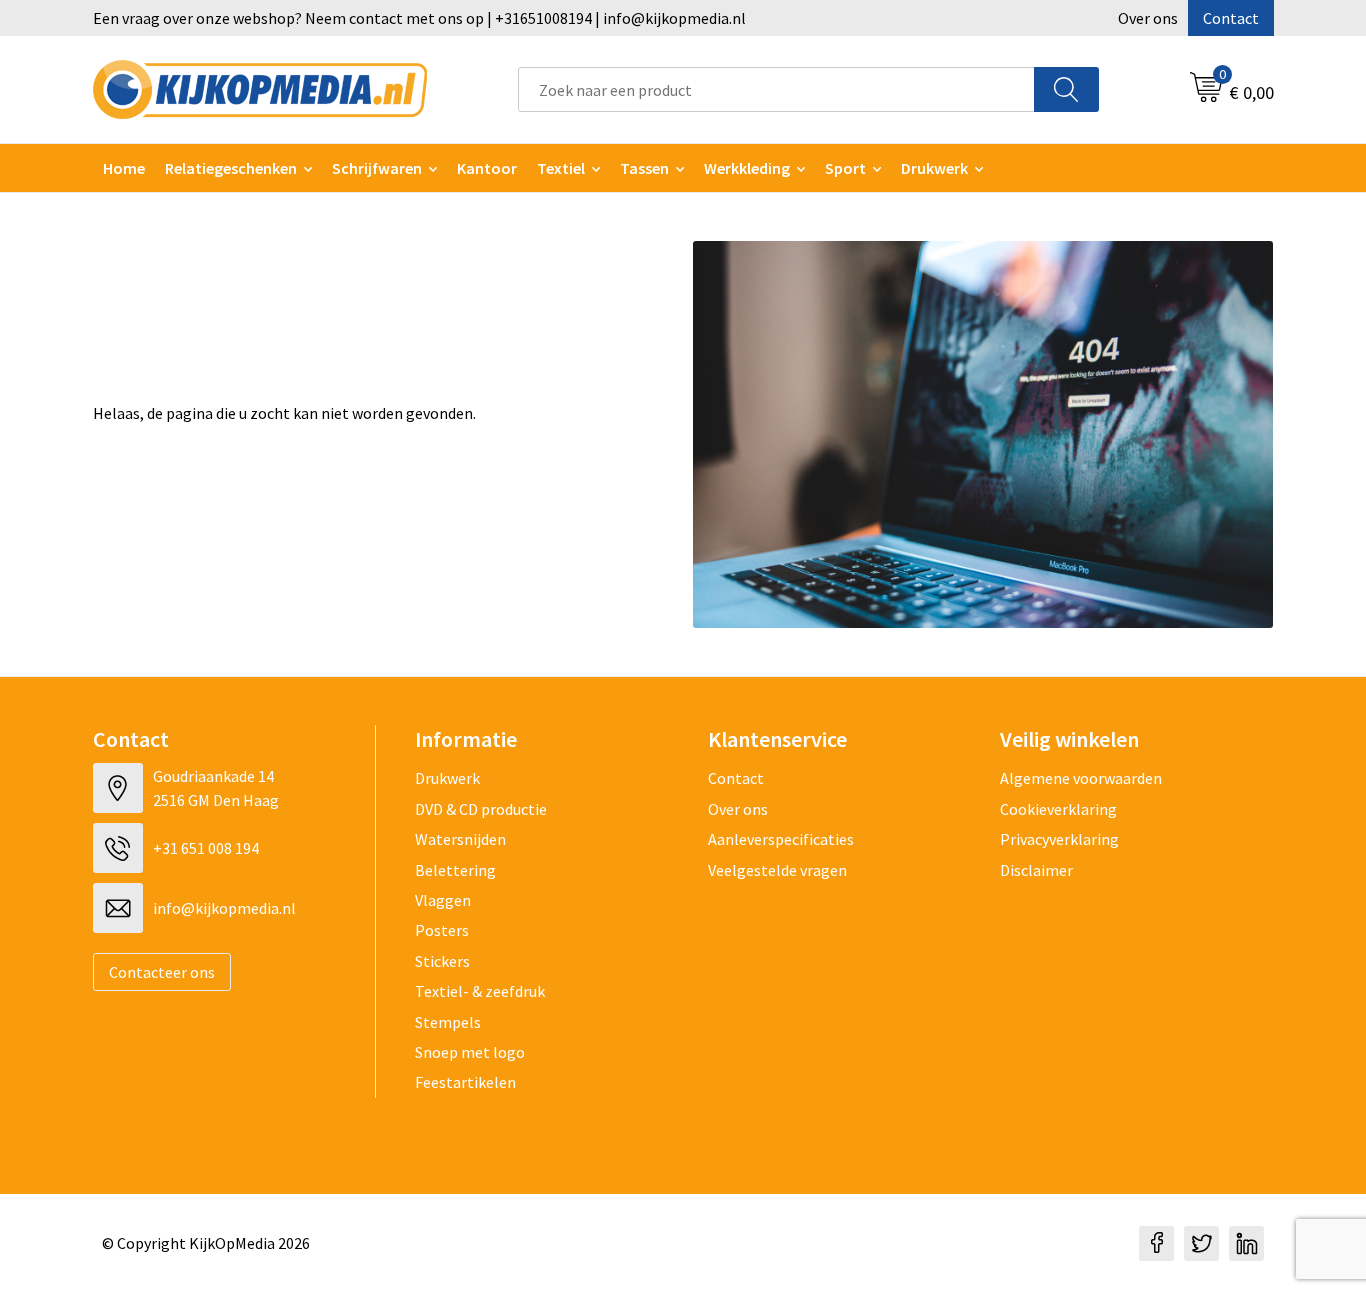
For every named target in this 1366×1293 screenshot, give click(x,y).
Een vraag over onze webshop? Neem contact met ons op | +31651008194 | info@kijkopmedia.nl (419, 18)
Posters (442, 930)
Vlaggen (443, 900)
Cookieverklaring (1058, 809)
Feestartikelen (465, 1082)
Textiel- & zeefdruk (480, 991)
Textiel (561, 168)
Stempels (448, 1022)
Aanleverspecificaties (781, 839)
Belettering (455, 870)
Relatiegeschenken (231, 168)
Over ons (1148, 18)
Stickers (442, 961)
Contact (1231, 18)
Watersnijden (460, 839)
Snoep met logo (470, 1052)
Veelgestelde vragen (777, 870)
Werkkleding (747, 168)
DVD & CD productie (481, 809)
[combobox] (776, 89)
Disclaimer (1036, 870)
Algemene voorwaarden (1081, 778)
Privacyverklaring (1059, 839)
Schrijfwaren (377, 168)
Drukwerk (447, 778)
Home (124, 168)
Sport (845, 168)
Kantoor (487, 168)
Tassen (644, 168)
